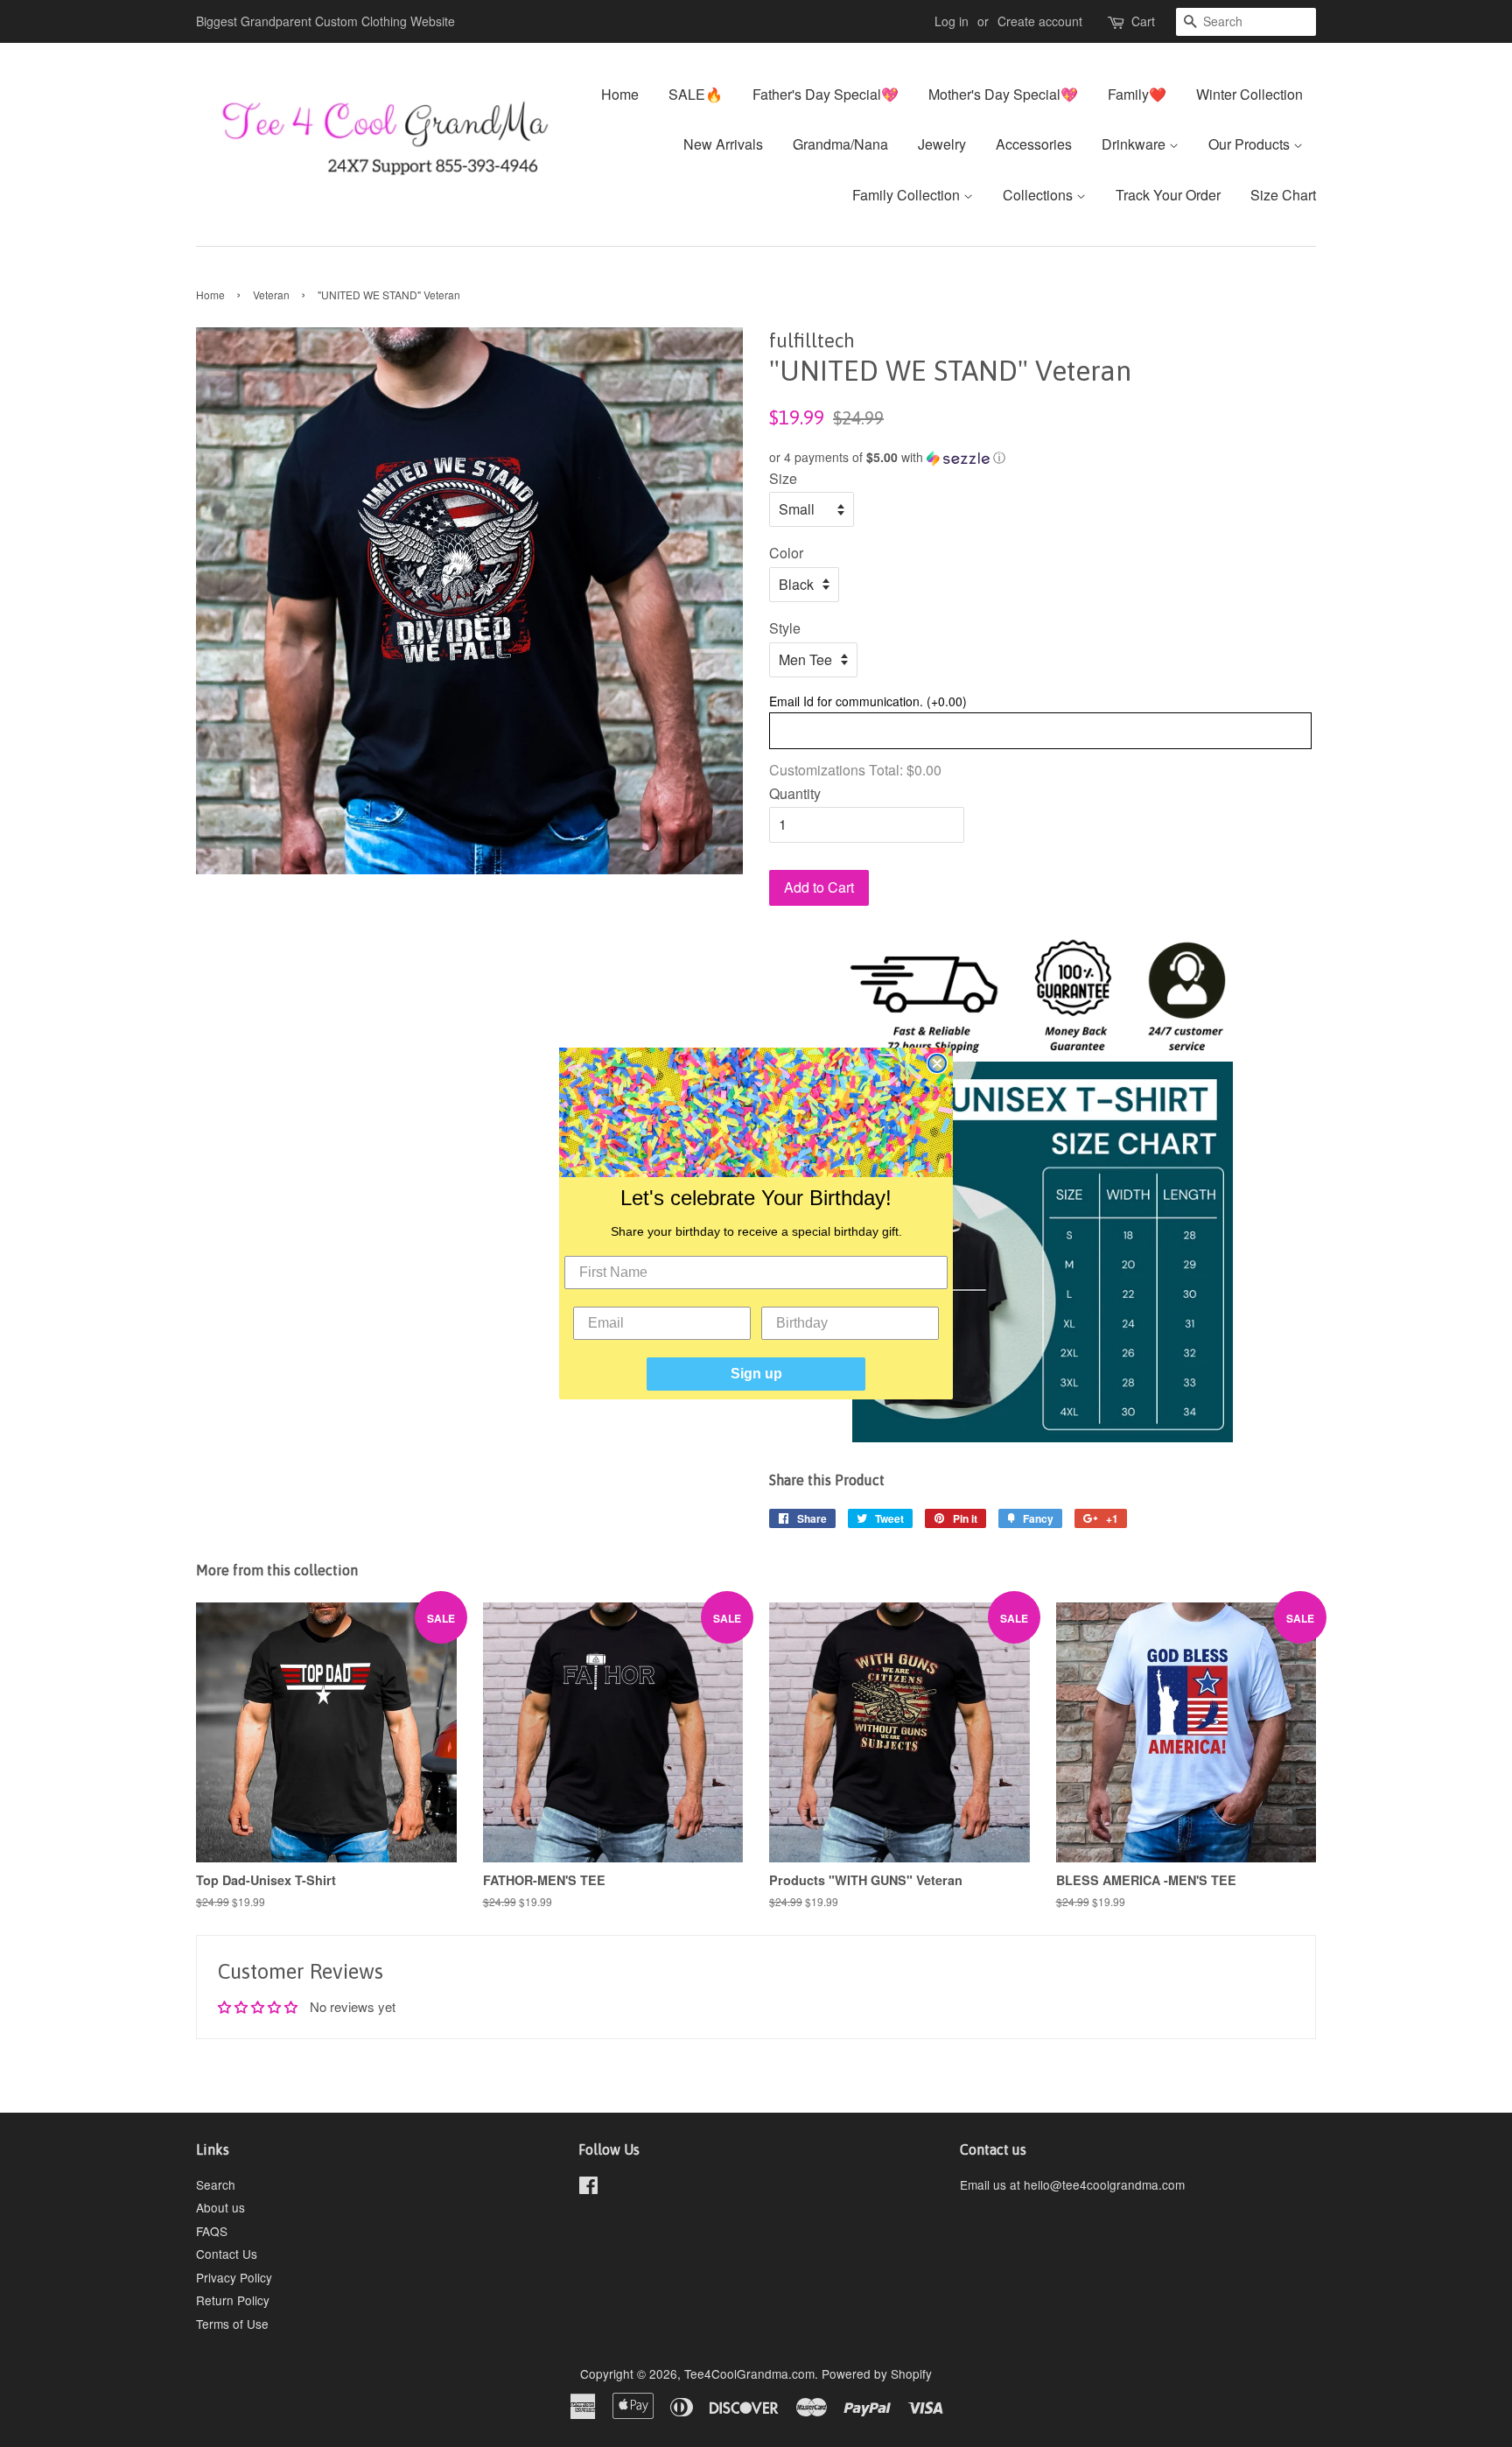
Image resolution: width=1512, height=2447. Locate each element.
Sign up (756, 1374)
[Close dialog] (937, 1063)
